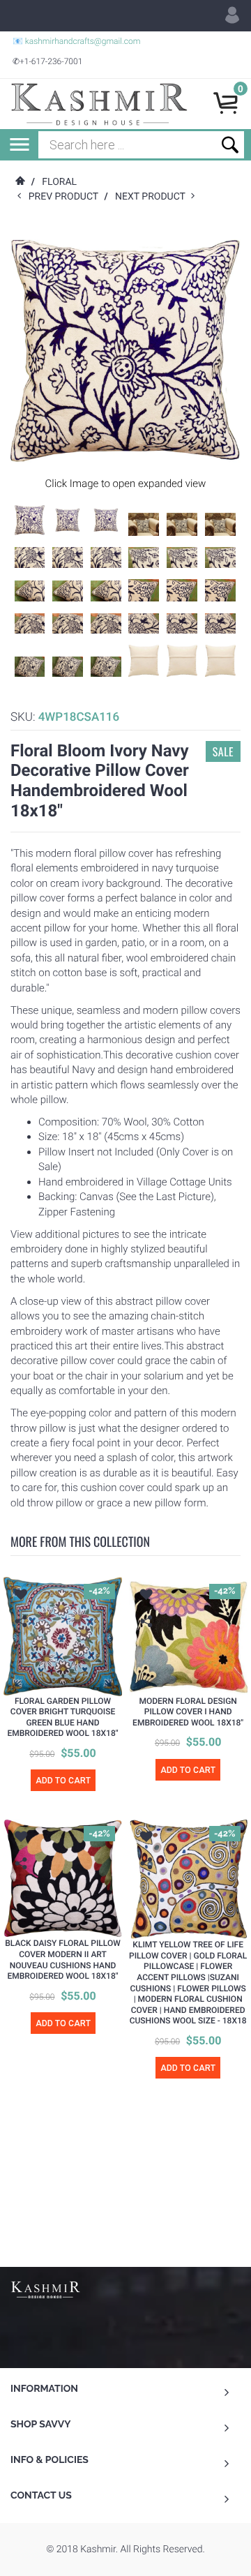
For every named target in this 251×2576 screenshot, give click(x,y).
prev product (67, 197)
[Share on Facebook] (23, 1643)
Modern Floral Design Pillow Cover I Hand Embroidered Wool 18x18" (188, 1712)
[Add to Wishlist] (21, 1596)
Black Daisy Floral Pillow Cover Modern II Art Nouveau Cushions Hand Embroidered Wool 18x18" (63, 1960)
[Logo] (99, 104)
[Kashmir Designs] (45, 2289)
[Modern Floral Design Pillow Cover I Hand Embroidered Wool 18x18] (189, 1637)
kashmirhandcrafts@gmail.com (83, 41)
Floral (59, 182)
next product (153, 197)
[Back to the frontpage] (20, 182)
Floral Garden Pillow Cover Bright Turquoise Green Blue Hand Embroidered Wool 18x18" (62, 1717)
